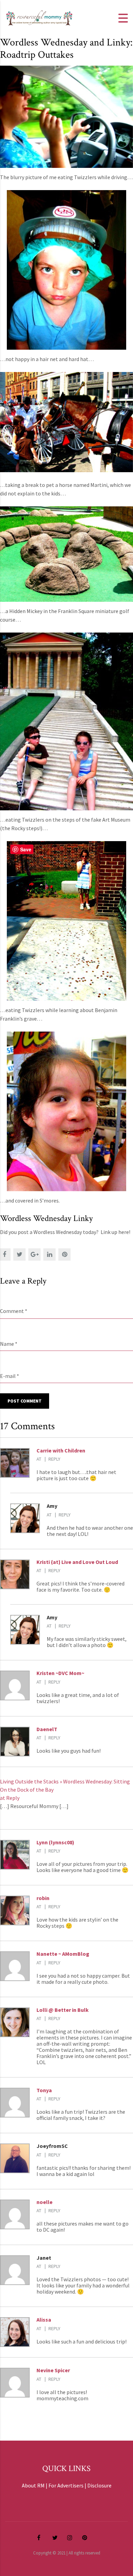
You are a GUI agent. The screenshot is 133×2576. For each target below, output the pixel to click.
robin (43, 1898)
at (39, 1459)
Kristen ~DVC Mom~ (60, 1673)
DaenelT (47, 1729)
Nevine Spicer (53, 2370)
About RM (33, 2485)
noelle (45, 2202)
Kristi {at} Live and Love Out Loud (77, 1562)
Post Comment (25, 1401)
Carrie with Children (61, 1450)
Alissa (44, 2320)
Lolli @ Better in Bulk (63, 2010)
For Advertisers (66, 2485)
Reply (54, 1459)
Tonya (44, 2090)
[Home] (39, 17)
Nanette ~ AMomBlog (63, 1954)
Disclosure (99, 2485)
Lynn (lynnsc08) (55, 1842)
